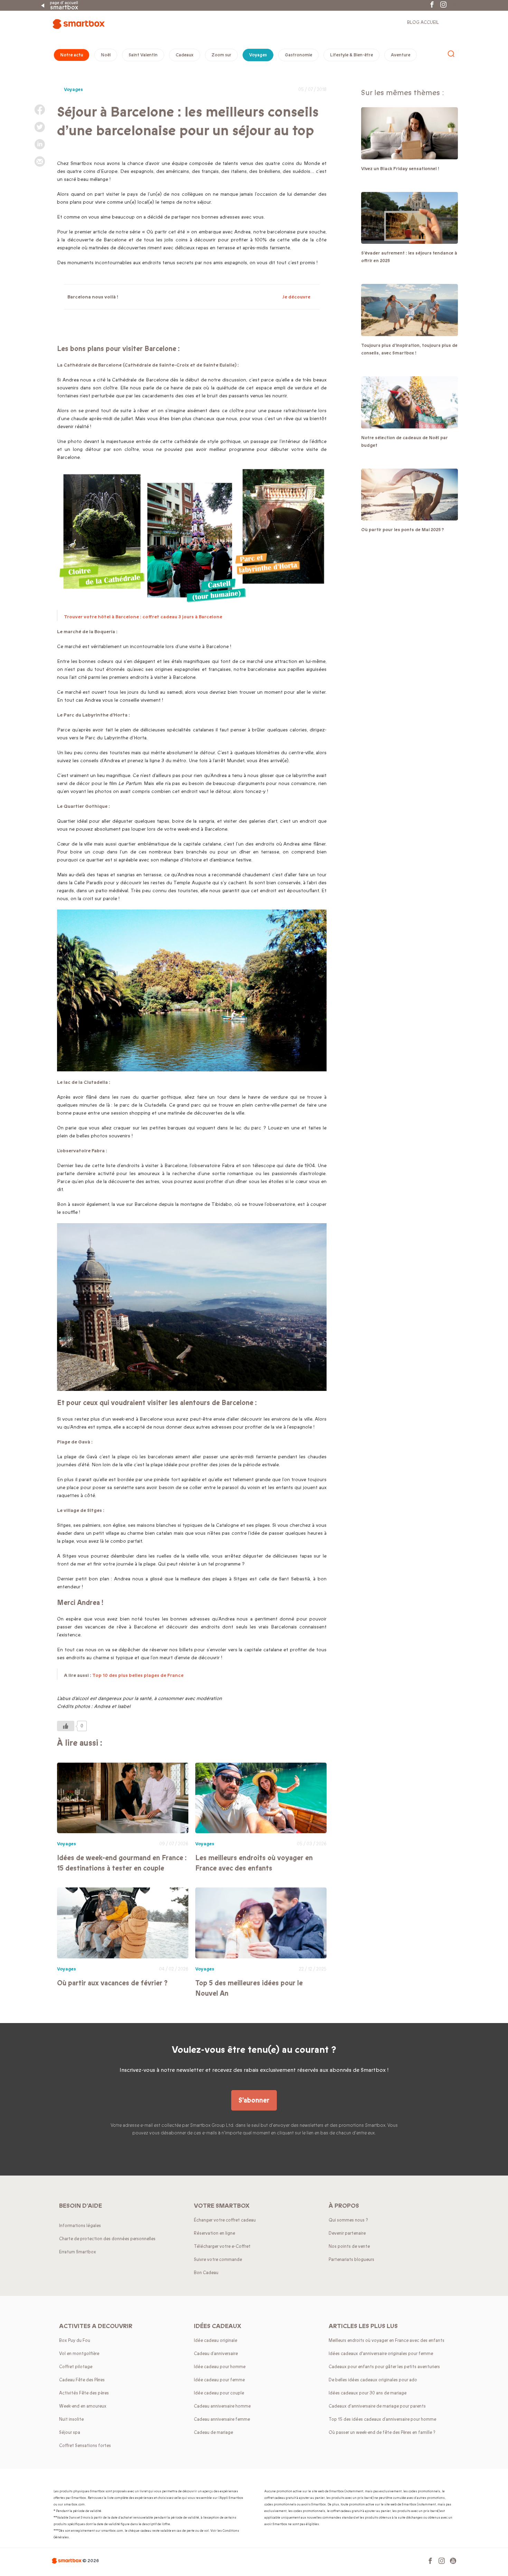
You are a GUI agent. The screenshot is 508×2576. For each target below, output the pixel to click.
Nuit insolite (71, 2419)
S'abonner (254, 2100)
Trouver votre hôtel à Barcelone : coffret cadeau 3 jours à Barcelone (143, 617)
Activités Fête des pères (84, 2393)
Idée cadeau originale (215, 2340)
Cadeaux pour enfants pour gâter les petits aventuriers (384, 2367)
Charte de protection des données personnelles (107, 2239)
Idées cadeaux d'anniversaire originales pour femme (381, 2354)
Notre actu (72, 55)
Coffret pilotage (76, 2367)
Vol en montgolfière (79, 2354)
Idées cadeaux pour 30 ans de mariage (368, 2393)
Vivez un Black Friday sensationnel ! (400, 169)
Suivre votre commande (218, 2260)
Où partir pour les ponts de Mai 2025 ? (403, 530)
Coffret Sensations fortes (85, 2446)
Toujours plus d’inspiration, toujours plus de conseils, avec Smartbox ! (409, 349)
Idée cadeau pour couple (219, 2393)
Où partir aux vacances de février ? (112, 1983)
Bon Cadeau (206, 2273)
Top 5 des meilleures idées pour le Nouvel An (249, 1988)
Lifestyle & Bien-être (351, 55)
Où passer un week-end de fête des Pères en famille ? (382, 2432)
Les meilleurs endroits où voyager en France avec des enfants (254, 1863)
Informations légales (80, 2226)
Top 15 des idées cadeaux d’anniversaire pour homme (382, 2419)
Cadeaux (185, 55)
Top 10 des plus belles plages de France (138, 1675)
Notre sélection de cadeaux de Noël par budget (404, 442)
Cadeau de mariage (213, 2432)
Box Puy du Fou (75, 2340)
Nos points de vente (349, 2246)
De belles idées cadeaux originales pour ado (373, 2380)
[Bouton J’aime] (66, 1726)
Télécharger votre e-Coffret (222, 2246)
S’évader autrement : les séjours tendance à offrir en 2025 (409, 257)
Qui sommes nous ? (348, 2220)
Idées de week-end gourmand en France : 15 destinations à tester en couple (122, 1863)
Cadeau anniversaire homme (222, 2406)
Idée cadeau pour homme (220, 2367)
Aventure (401, 55)
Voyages (258, 55)
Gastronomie (298, 55)
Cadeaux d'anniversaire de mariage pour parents (377, 2406)
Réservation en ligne (214, 2233)
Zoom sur (221, 55)
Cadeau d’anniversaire (216, 2354)
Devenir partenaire (347, 2233)
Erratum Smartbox (78, 2252)
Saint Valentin (143, 55)
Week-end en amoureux (83, 2406)
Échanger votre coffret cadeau (225, 2220)
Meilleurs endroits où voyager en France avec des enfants (387, 2340)
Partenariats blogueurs (351, 2260)
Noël (106, 55)
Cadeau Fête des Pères (82, 2380)
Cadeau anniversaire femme (222, 2419)
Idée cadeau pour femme (219, 2380)
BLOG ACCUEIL (423, 22)
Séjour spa (70, 2432)
